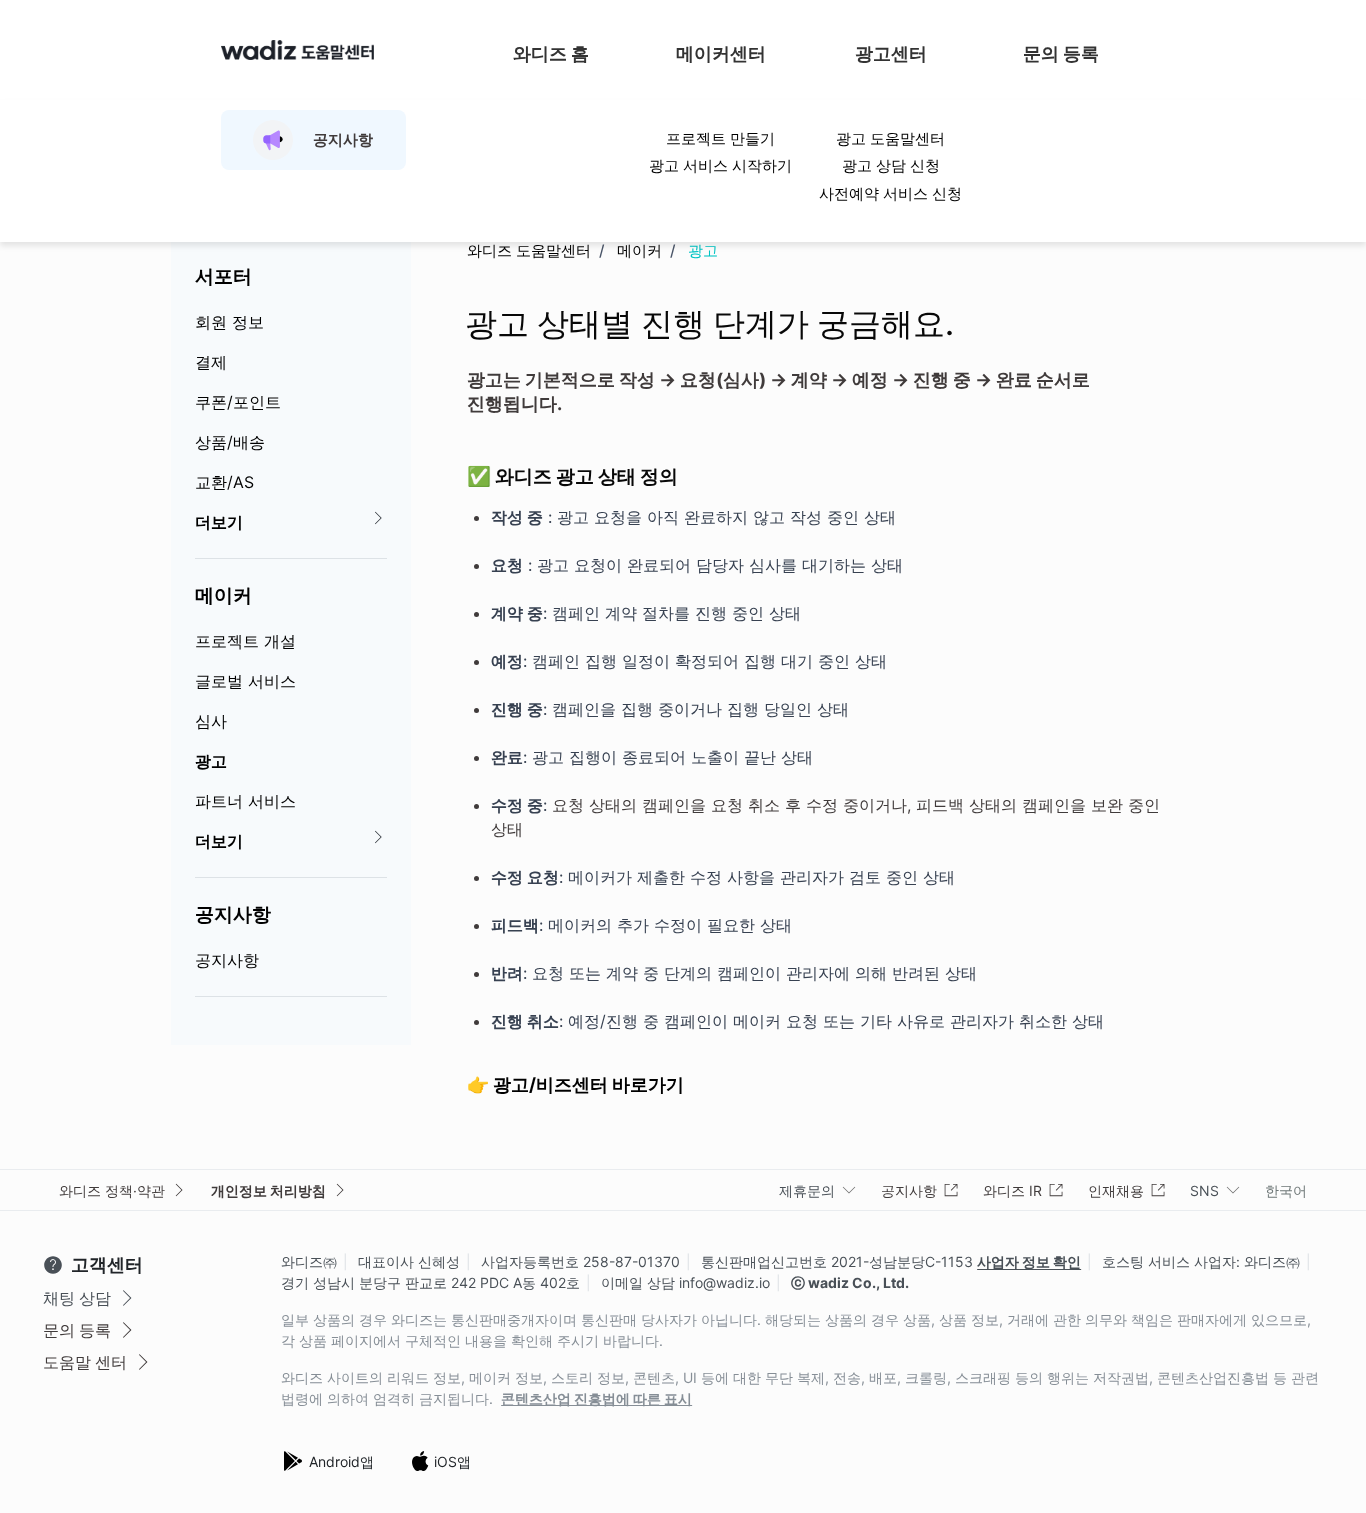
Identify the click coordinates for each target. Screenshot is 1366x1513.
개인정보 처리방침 (268, 1190)
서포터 (223, 276)
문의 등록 (1061, 53)
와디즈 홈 (551, 53)
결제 (211, 362)
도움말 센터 (85, 1362)
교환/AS (224, 482)
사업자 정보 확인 (1029, 1261)
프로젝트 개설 (245, 641)
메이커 (223, 595)
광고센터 (891, 53)
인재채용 (1116, 1190)
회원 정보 (229, 322)
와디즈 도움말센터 (529, 250)
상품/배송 (230, 442)
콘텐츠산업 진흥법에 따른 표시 (596, 1399)
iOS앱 (452, 1461)
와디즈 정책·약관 (112, 1190)
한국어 (1286, 1190)
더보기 (219, 522)
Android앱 (341, 1461)
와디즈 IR (1012, 1190)
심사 (211, 721)
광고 (211, 761)
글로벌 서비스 (245, 681)
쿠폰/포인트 (238, 402)
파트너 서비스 (245, 801)
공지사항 (233, 914)
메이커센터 (721, 53)
